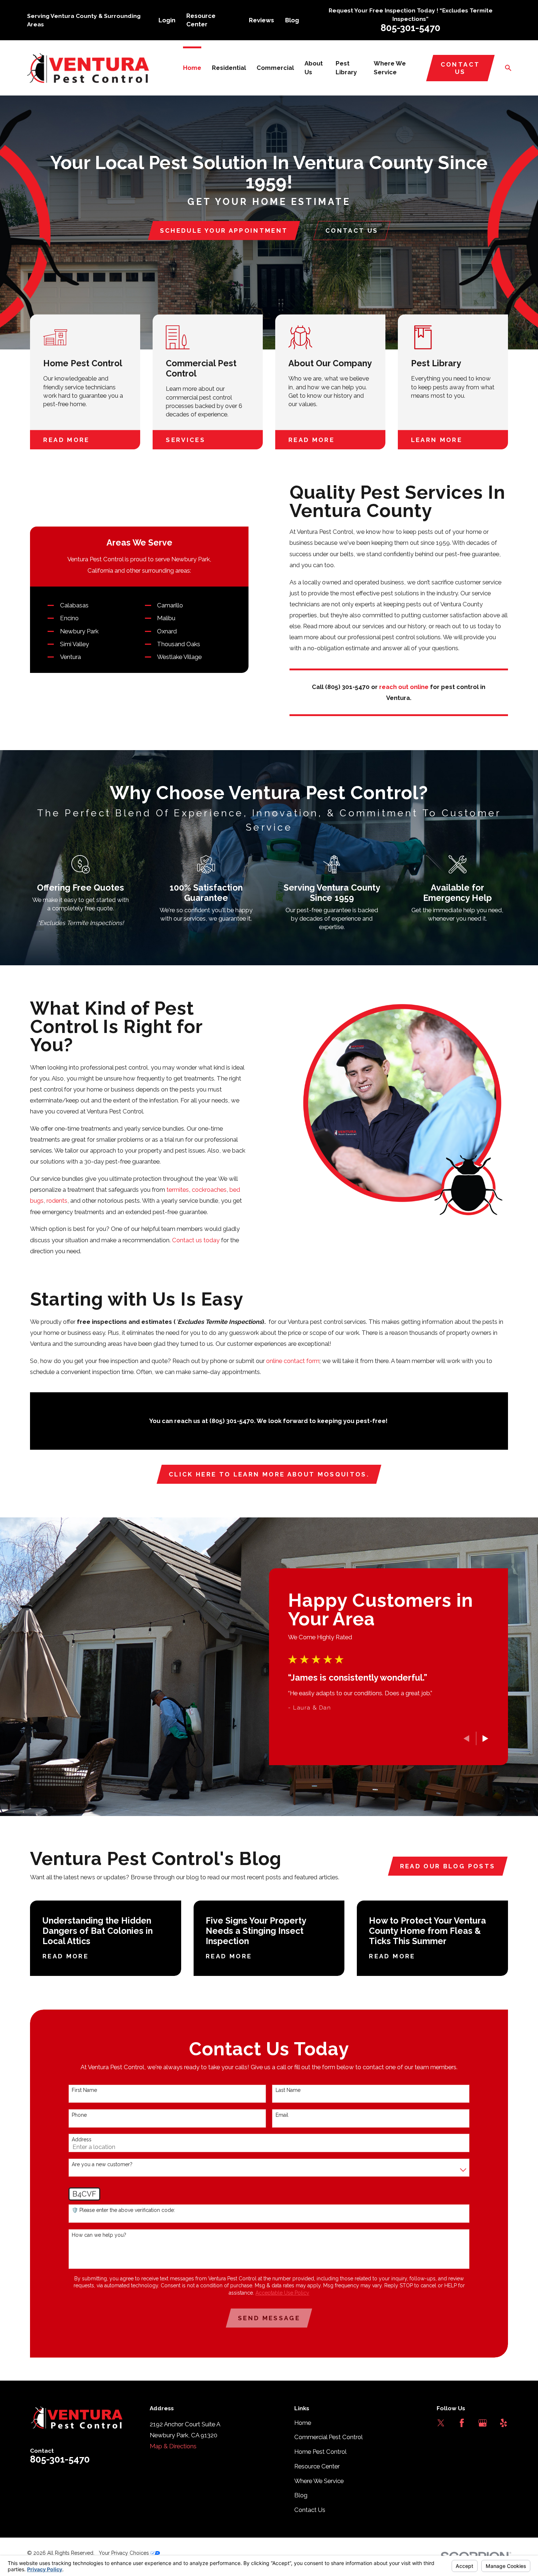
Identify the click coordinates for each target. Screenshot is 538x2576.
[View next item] (485, 1738)
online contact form (293, 1361)
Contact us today (196, 1240)
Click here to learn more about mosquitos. (269, 1474)
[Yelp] (503, 2423)
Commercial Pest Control (328, 2437)
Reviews (261, 20)
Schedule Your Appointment (224, 231)
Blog (292, 20)
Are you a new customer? (102, 2164)
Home (303, 2423)
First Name (84, 2090)
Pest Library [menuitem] (346, 68)
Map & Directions (173, 2446)
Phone (79, 2115)
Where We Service (319, 2481)
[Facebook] (462, 2423)
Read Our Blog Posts (448, 1866)
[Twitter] (441, 2423)
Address (82, 2139)
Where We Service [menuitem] (390, 68)
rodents (57, 1201)
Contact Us (460, 68)
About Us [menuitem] (314, 68)
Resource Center (317, 2466)
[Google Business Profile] (483, 2423)
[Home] (88, 68)
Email (282, 2115)
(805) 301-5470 (347, 687)
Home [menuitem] (192, 68)
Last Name (288, 2090)
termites (178, 1190)
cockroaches (209, 1190)
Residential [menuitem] (229, 68)
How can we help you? (99, 2235)
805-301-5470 (410, 28)
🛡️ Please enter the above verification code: (123, 2210)
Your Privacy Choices (125, 2553)
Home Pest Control (320, 2452)
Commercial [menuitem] (275, 68)
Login (167, 20)
